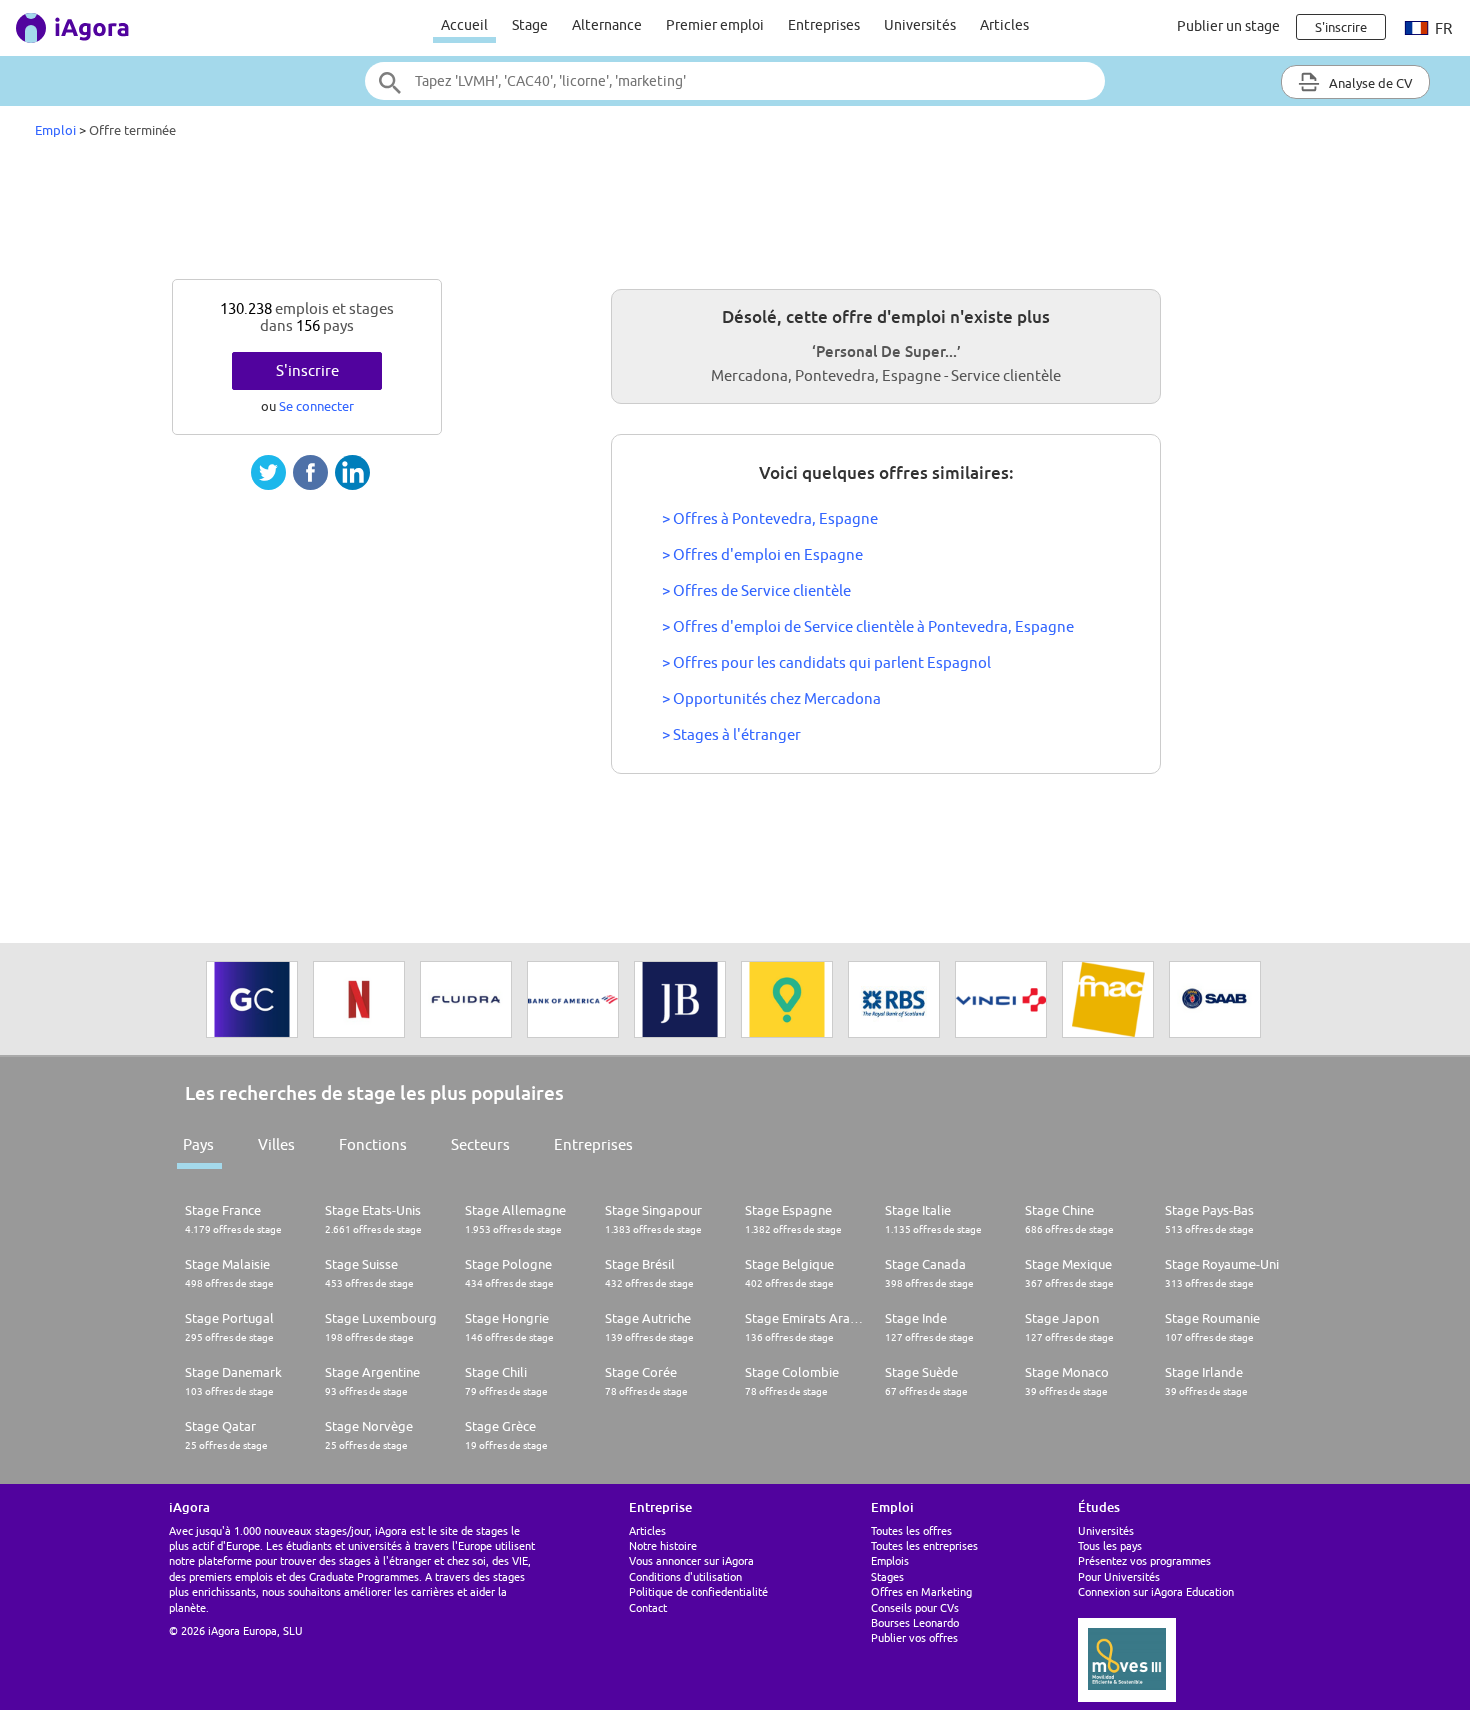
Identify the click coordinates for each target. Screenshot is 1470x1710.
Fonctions (373, 1144)
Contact (648, 1607)
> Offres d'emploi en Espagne (762, 554)
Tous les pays (1110, 1545)
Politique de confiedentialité (698, 1591)
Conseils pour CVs (915, 1607)
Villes (276, 1144)
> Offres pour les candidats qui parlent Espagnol (826, 662)
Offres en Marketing (921, 1591)
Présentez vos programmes (1144, 1560)
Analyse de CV (1369, 83)
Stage (530, 25)
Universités (920, 25)
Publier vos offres (914, 1637)
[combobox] (735, 81)
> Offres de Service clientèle (756, 590)
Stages (887, 1576)
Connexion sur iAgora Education (1156, 1591)
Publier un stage (1228, 26)
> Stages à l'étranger (731, 734)
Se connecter (316, 406)
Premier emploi (715, 25)
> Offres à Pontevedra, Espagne (770, 518)
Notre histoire (663, 1545)
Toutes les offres (911, 1530)
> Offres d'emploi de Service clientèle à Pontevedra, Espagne (868, 626)
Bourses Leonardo (915, 1622)
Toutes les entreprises (924, 1545)
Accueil (464, 25)
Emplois (890, 1560)
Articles (1004, 25)
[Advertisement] (735, 214)
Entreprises (824, 25)
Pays (198, 1144)
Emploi (55, 130)
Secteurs (480, 1144)
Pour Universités (1119, 1576)
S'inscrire (307, 370)
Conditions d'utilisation (685, 1576)
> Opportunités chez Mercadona (771, 698)
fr (1442, 28)
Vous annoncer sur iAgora (691, 1560)
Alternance (607, 25)
